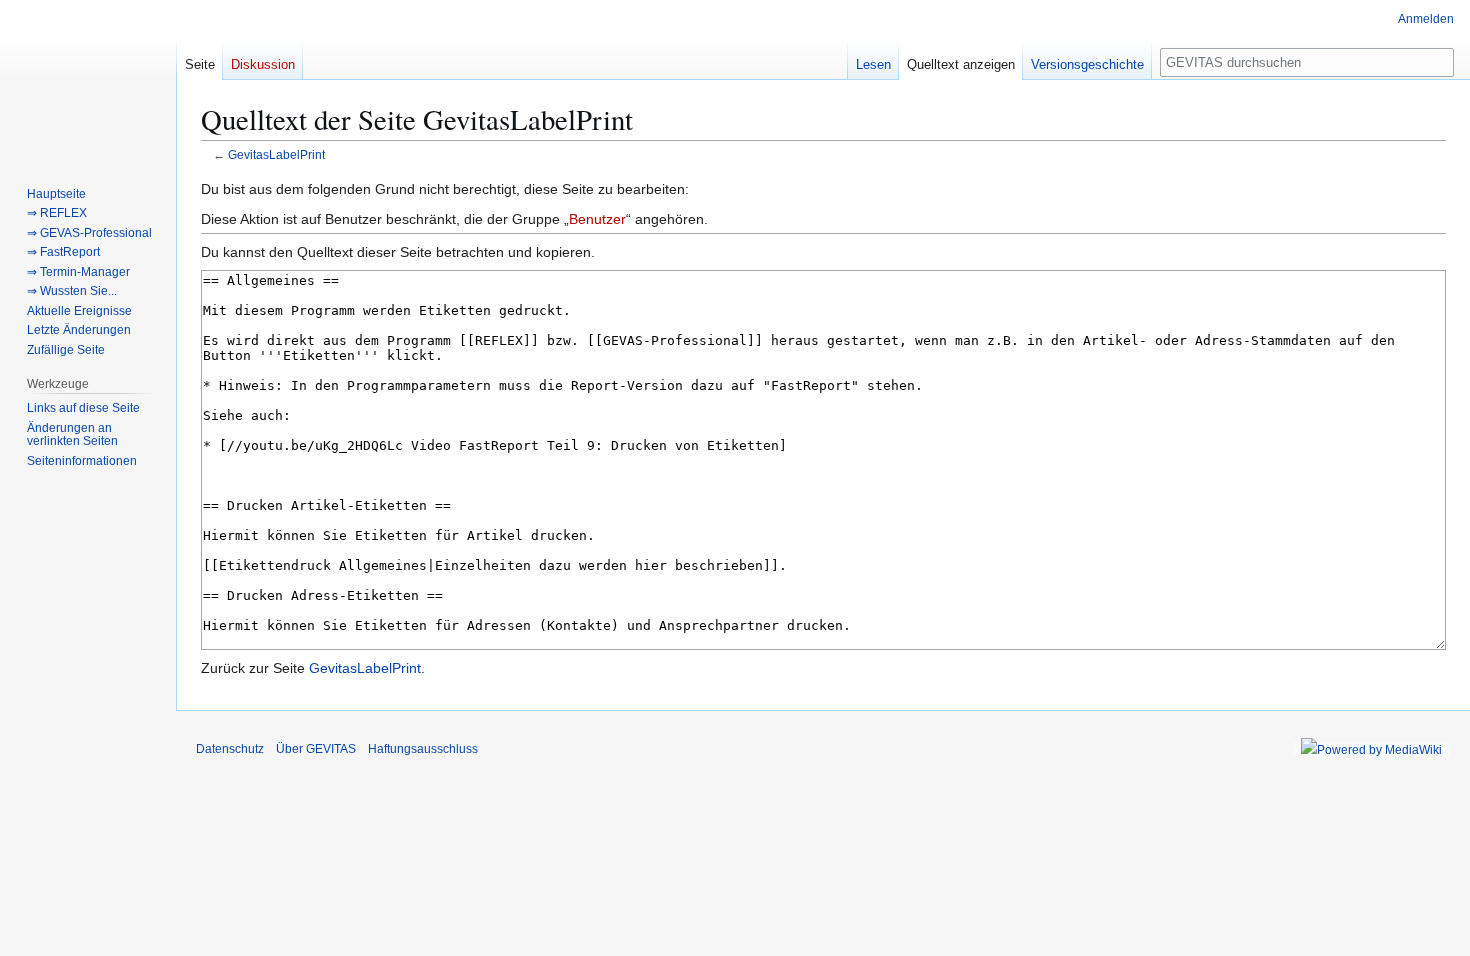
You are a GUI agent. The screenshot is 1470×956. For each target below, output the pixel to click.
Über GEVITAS (316, 749)
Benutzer (597, 219)
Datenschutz (230, 749)
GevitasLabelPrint (276, 154)
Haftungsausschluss (423, 749)
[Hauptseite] (88, 80)
